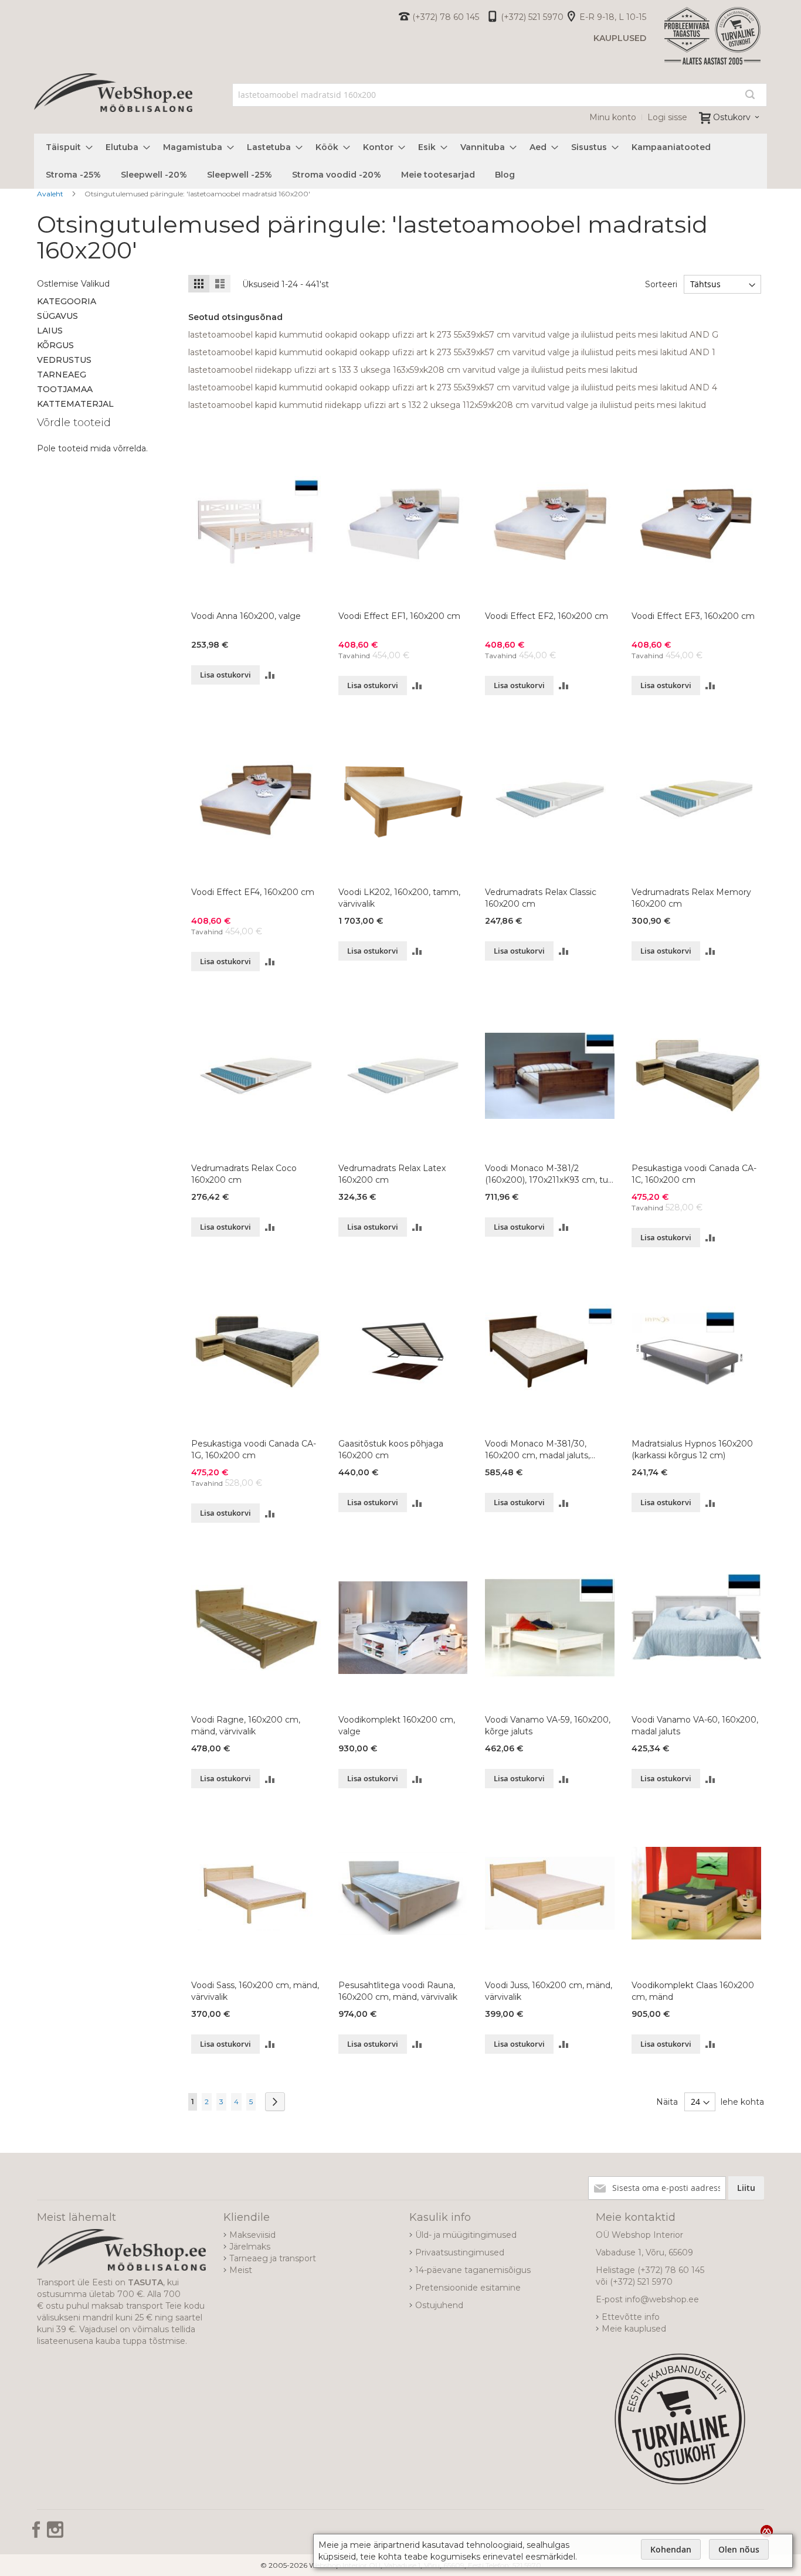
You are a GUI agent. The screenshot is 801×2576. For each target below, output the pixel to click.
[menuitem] (66, 147)
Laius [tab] (50, 331)
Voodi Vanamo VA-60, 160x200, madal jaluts (695, 1726)
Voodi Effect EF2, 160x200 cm (547, 616)
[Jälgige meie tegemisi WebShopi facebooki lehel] (38, 2534)
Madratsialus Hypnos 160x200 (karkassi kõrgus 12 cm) (692, 1449)
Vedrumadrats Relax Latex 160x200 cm (392, 1174)
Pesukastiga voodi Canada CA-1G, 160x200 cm (254, 1449)
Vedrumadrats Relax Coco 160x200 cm (244, 1174)
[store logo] (113, 106)
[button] (270, 675)
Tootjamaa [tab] (65, 389)
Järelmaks (250, 2247)
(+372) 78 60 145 (446, 17)
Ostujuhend (439, 2305)
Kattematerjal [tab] (75, 404)
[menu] (400, 161)
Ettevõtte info (631, 2317)
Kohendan (671, 2549)
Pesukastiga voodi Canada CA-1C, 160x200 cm (694, 1174)
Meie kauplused (634, 2329)
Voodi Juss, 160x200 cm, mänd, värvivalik (549, 1991)
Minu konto (613, 117)
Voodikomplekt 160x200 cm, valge (397, 1726)
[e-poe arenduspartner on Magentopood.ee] (767, 2531)
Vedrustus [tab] (64, 360)
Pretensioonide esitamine (468, 2288)
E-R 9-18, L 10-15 (613, 17)
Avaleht (51, 194)
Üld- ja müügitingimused (466, 2235)
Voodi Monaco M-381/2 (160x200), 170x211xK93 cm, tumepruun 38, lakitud (548, 1174)
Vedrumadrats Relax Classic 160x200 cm (541, 898)
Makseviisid (252, 2235)
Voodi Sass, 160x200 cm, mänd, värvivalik (255, 1991)
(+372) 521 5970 (532, 17)
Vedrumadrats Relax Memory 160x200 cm (691, 898)
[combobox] (500, 95)
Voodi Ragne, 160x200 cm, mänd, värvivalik (246, 1726)
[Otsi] (750, 94)
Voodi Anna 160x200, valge (246, 616)
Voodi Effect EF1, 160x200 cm (399, 616)
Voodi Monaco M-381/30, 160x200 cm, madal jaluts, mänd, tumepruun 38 (537, 1450)
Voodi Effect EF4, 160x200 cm (253, 892)
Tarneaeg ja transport (273, 2258)
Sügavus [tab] (57, 316)
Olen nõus (739, 2549)
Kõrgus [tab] (55, 345)
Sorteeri (661, 284)
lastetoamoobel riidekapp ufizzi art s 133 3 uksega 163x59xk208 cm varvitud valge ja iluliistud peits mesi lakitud (413, 370)
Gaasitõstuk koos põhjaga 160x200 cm (391, 1449)
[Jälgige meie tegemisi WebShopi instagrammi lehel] (55, 2534)
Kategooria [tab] (67, 301)
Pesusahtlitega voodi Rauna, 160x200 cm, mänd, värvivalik (398, 1991)
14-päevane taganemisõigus (473, 2270)
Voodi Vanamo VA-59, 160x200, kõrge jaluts (548, 1726)
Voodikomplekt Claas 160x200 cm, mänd (693, 1991)
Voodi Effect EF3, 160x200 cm (693, 616)
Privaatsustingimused (460, 2252)
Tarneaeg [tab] (62, 375)
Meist (241, 2270)
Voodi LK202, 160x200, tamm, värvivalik (399, 898)
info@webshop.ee (662, 2299)
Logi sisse (667, 117)
